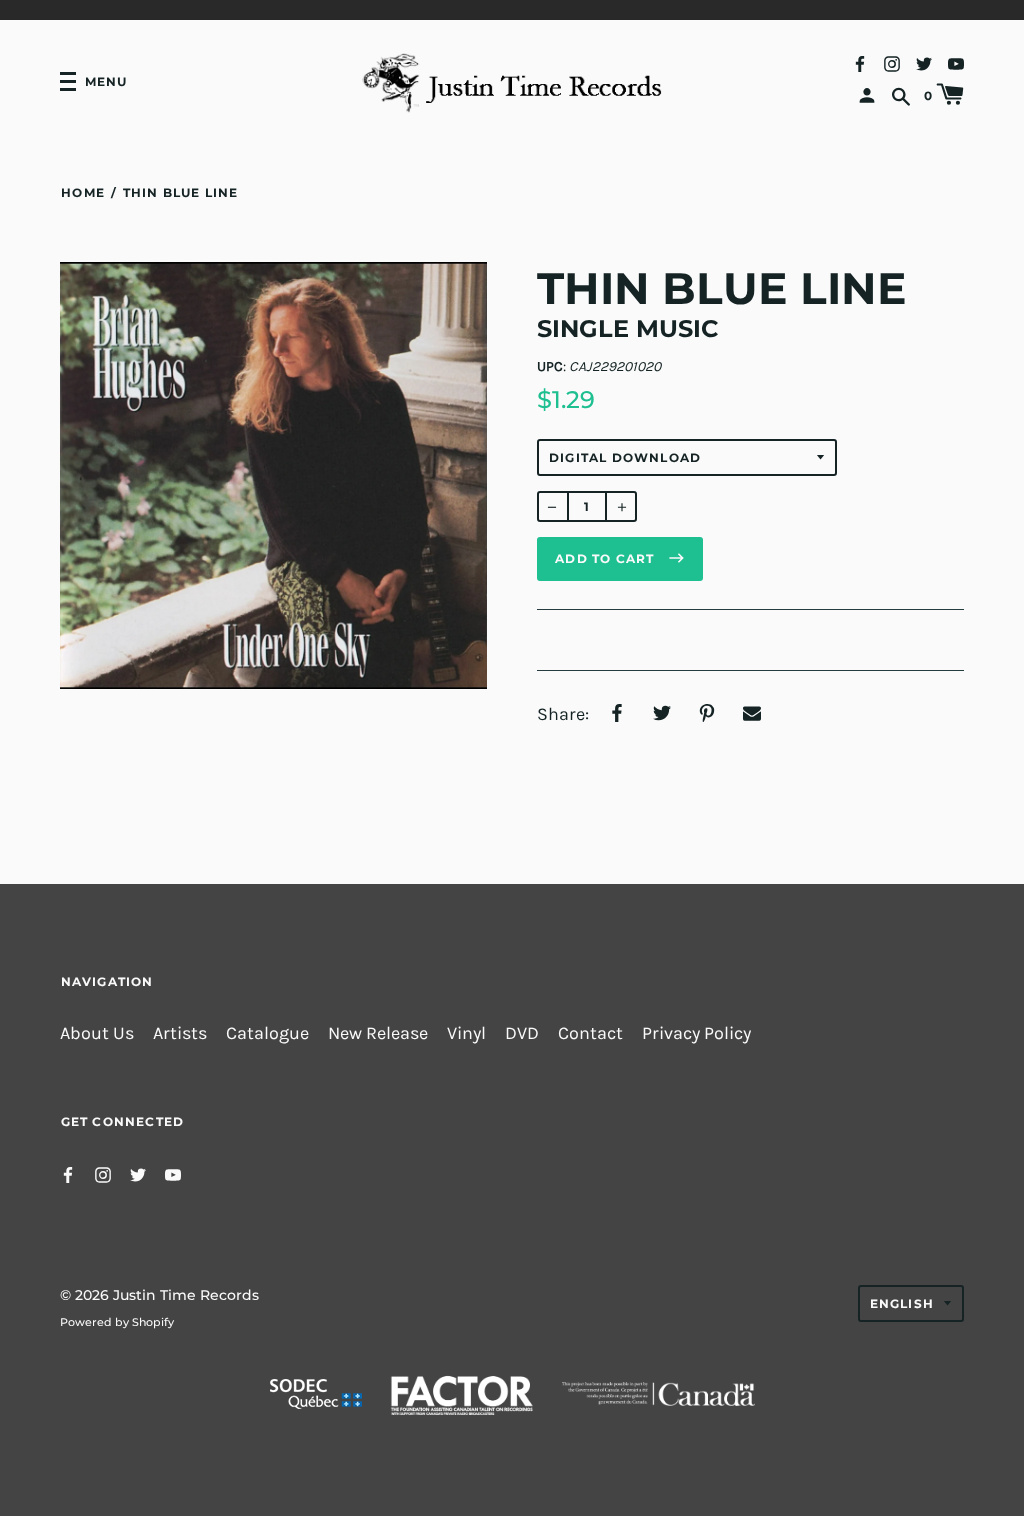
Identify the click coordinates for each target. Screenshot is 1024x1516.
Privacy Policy (696, 1033)
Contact (590, 1033)
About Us (97, 1033)
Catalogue (267, 1033)
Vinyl (466, 1033)
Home (83, 192)
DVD (522, 1033)
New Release (378, 1033)
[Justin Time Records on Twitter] (924, 62)
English (902, 1303)
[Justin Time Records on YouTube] (956, 62)
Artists (180, 1033)
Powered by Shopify (117, 1322)
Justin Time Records (186, 1295)
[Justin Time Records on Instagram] (892, 62)
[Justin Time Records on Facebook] (860, 62)
